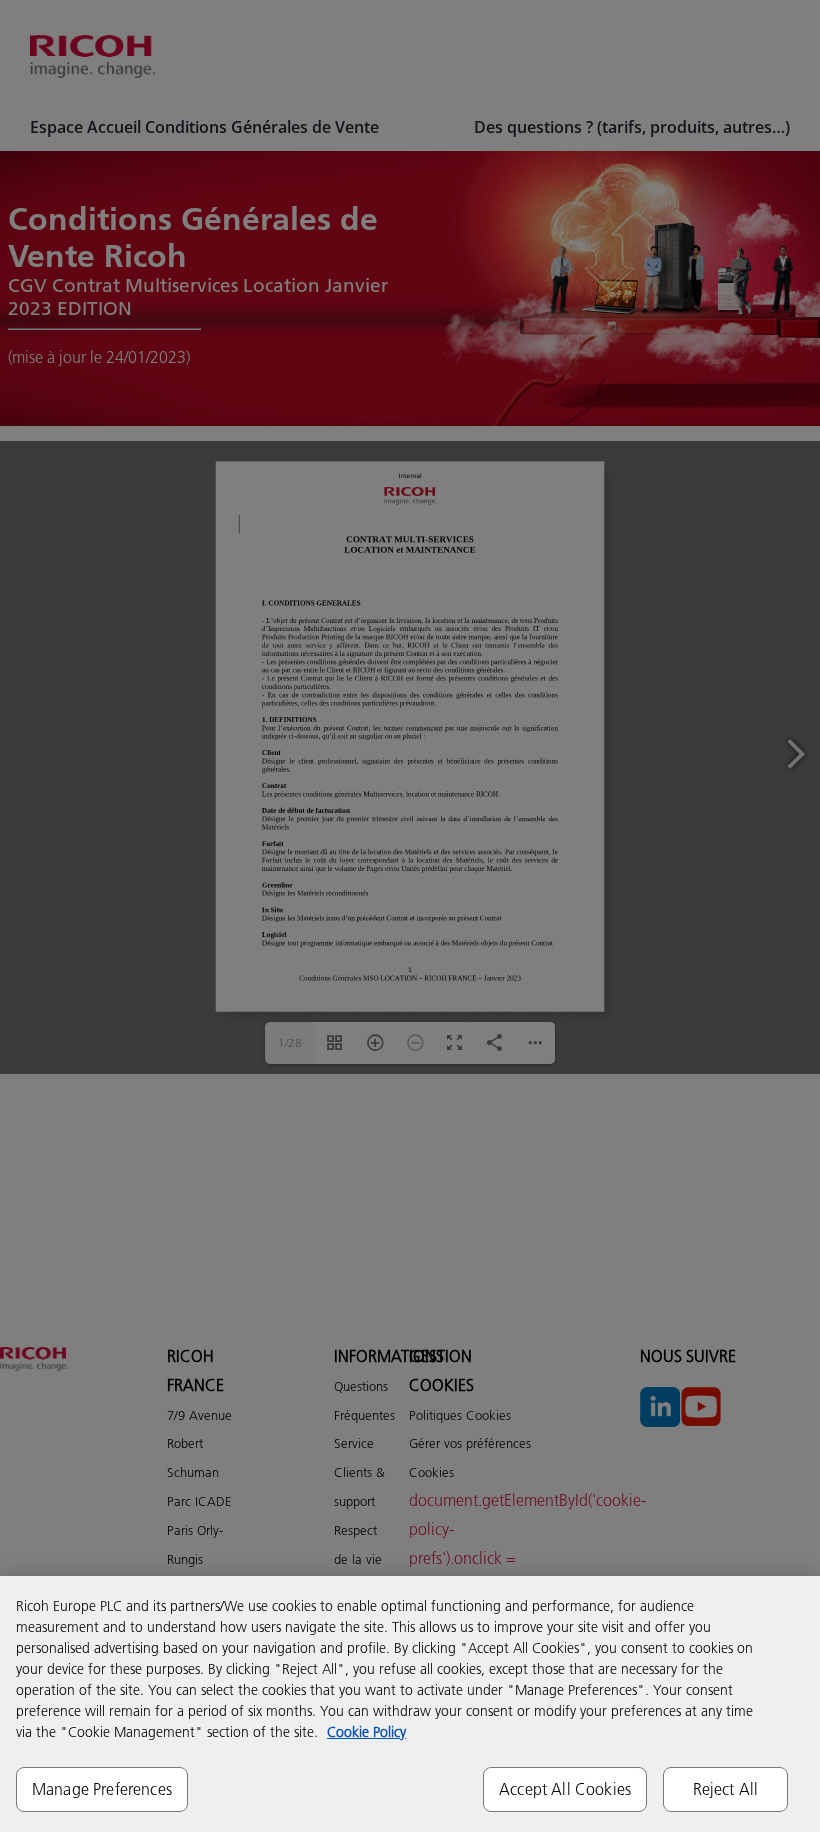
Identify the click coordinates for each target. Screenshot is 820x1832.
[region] (410, 1704)
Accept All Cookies (565, 1789)
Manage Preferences (102, 1789)
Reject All (726, 1789)
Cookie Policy (366, 1732)
